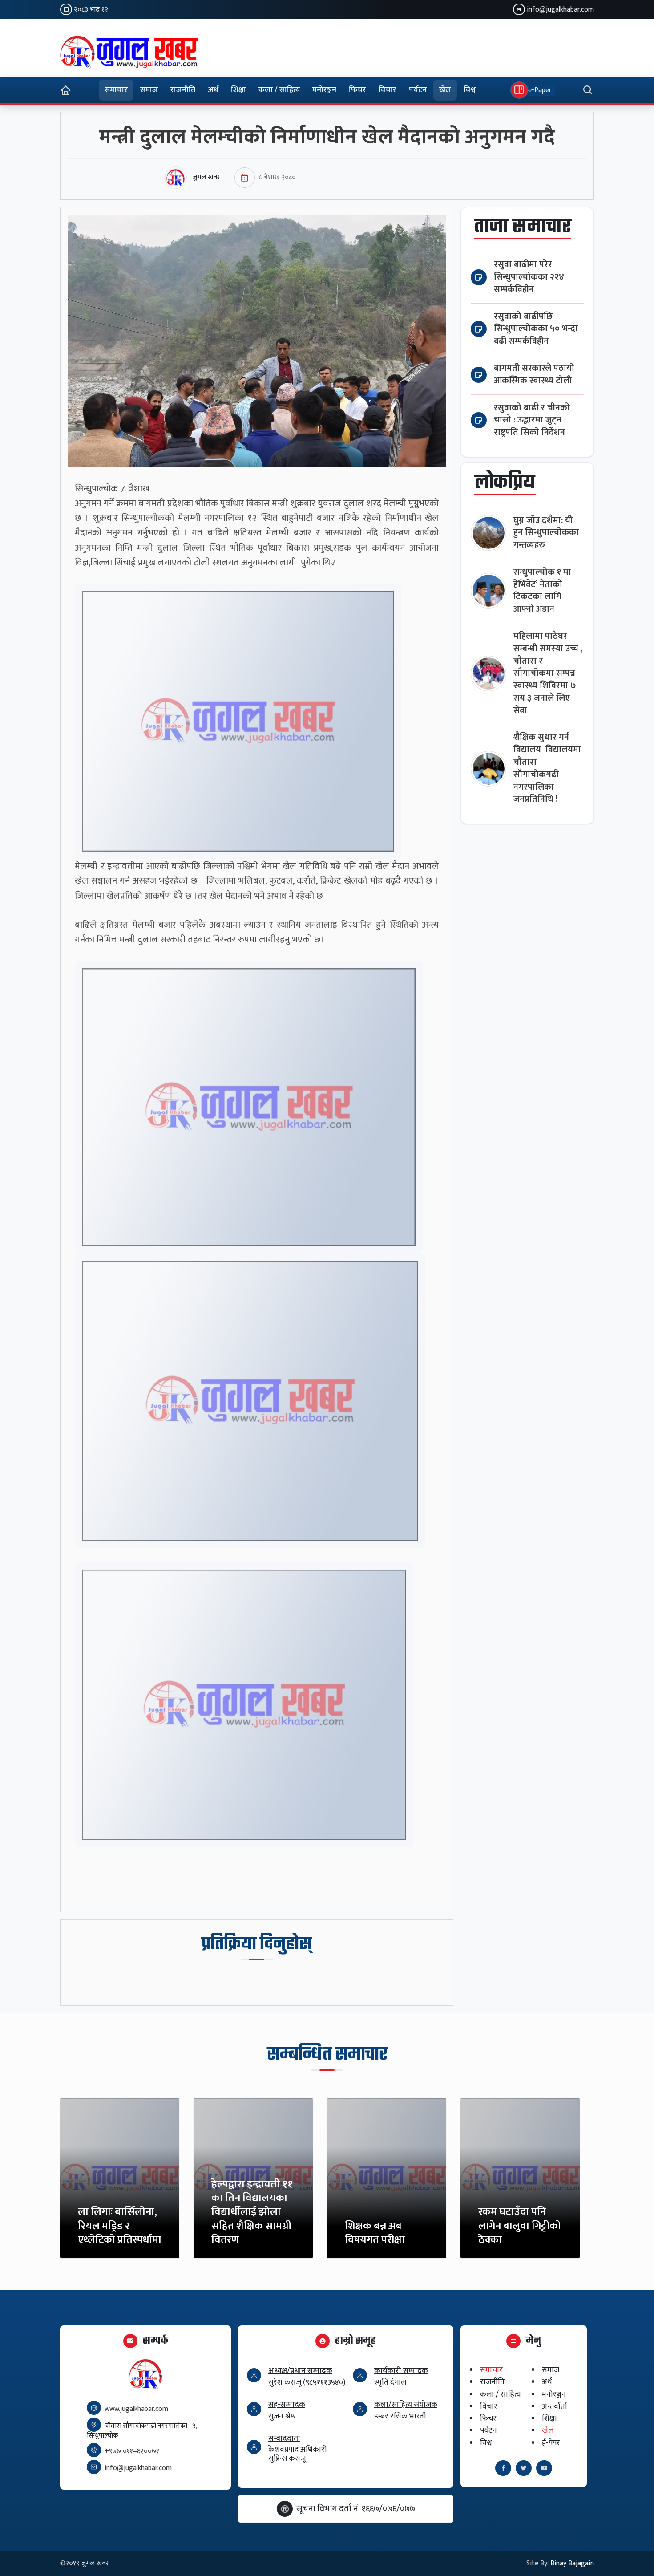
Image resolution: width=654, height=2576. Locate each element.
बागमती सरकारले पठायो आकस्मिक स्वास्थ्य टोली (534, 375)
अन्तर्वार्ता (555, 2406)
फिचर (357, 90)
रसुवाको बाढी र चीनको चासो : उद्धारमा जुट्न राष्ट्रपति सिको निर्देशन (532, 420)
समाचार (116, 90)
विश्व (470, 90)
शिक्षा (238, 90)
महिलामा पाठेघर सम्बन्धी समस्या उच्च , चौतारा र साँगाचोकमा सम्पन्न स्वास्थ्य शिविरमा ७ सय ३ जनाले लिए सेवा (548, 673)
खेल (445, 90)
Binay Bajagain (572, 2563)
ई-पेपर (551, 2443)
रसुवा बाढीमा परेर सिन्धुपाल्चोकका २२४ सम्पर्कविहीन (529, 277)
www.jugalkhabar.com (136, 2409)
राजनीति (183, 90)
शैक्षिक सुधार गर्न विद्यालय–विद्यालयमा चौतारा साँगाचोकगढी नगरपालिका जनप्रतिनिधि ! (547, 768)
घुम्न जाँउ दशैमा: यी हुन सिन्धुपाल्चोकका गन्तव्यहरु (546, 533)
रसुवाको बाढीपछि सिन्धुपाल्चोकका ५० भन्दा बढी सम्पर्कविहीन (536, 329)
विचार (388, 90)
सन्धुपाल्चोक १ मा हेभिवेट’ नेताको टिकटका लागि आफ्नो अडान (542, 591)
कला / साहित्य (279, 90)
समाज (149, 90)
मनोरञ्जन (324, 90)
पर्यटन (418, 90)
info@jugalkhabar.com (560, 10)
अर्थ (213, 90)
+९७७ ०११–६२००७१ (132, 2451)
